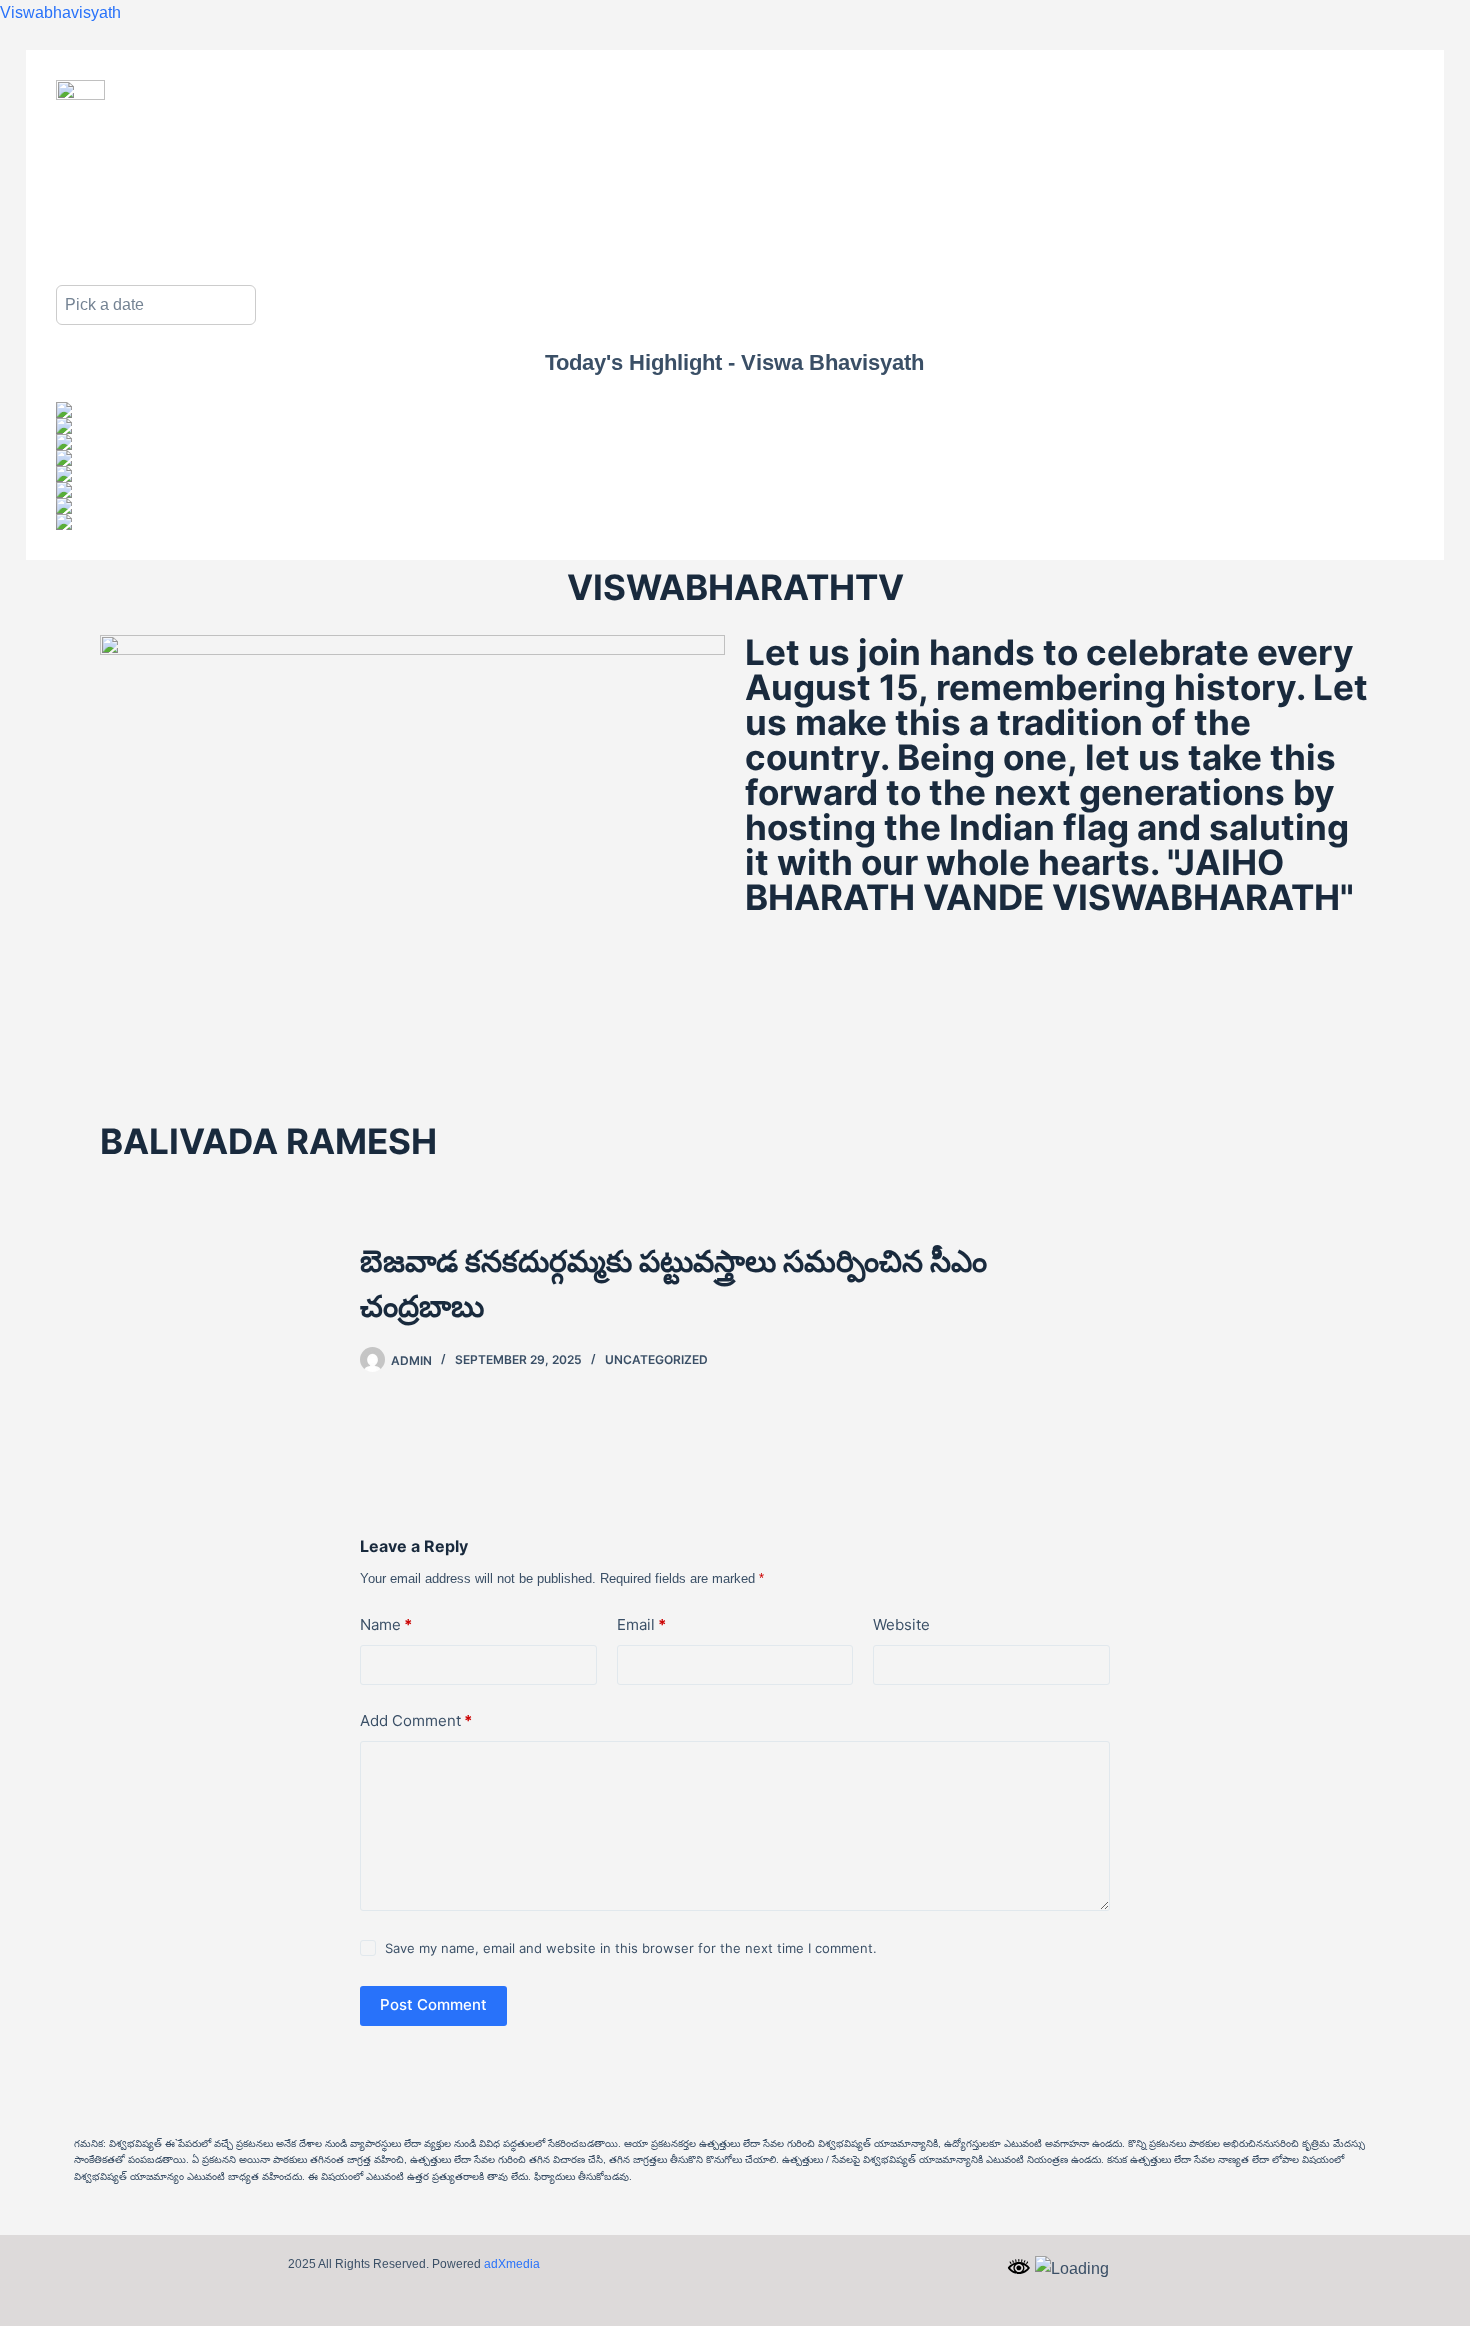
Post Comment (433, 2004)
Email (641, 1624)
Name (386, 1624)
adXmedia (512, 2264)
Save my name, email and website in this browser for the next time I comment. (631, 1948)
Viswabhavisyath (60, 12)
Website (901, 1624)
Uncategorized (656, 1359)
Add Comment (416, 1720)
